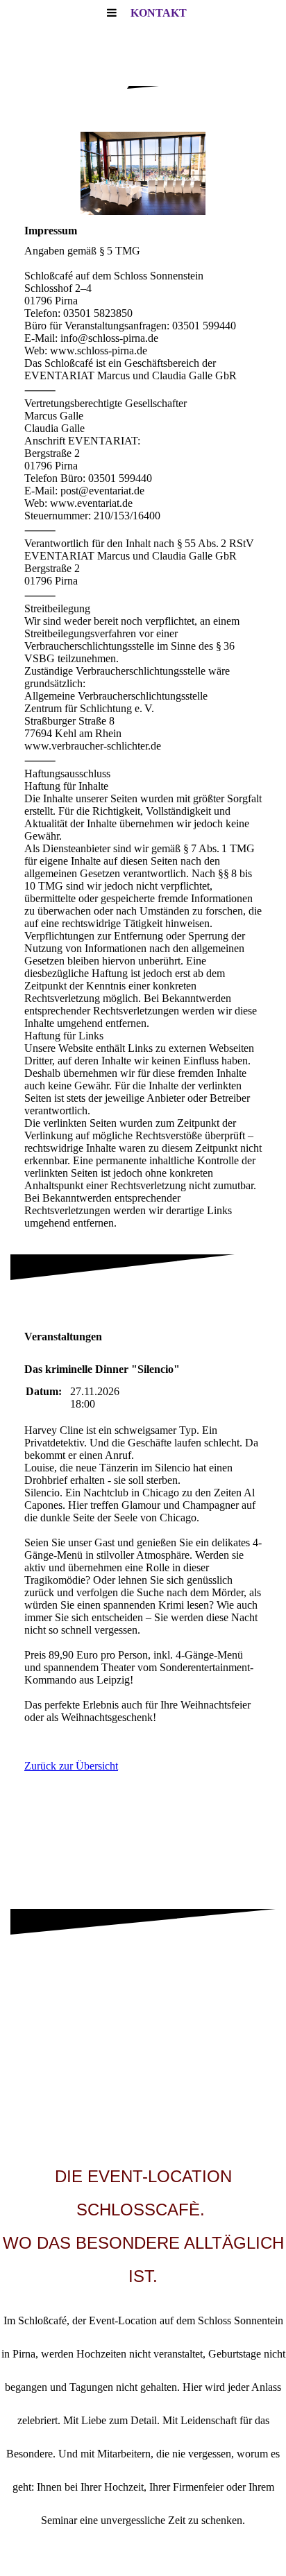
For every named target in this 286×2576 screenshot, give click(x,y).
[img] (143, 173)
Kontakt (159, 13)
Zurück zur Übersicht (71, 1766)
